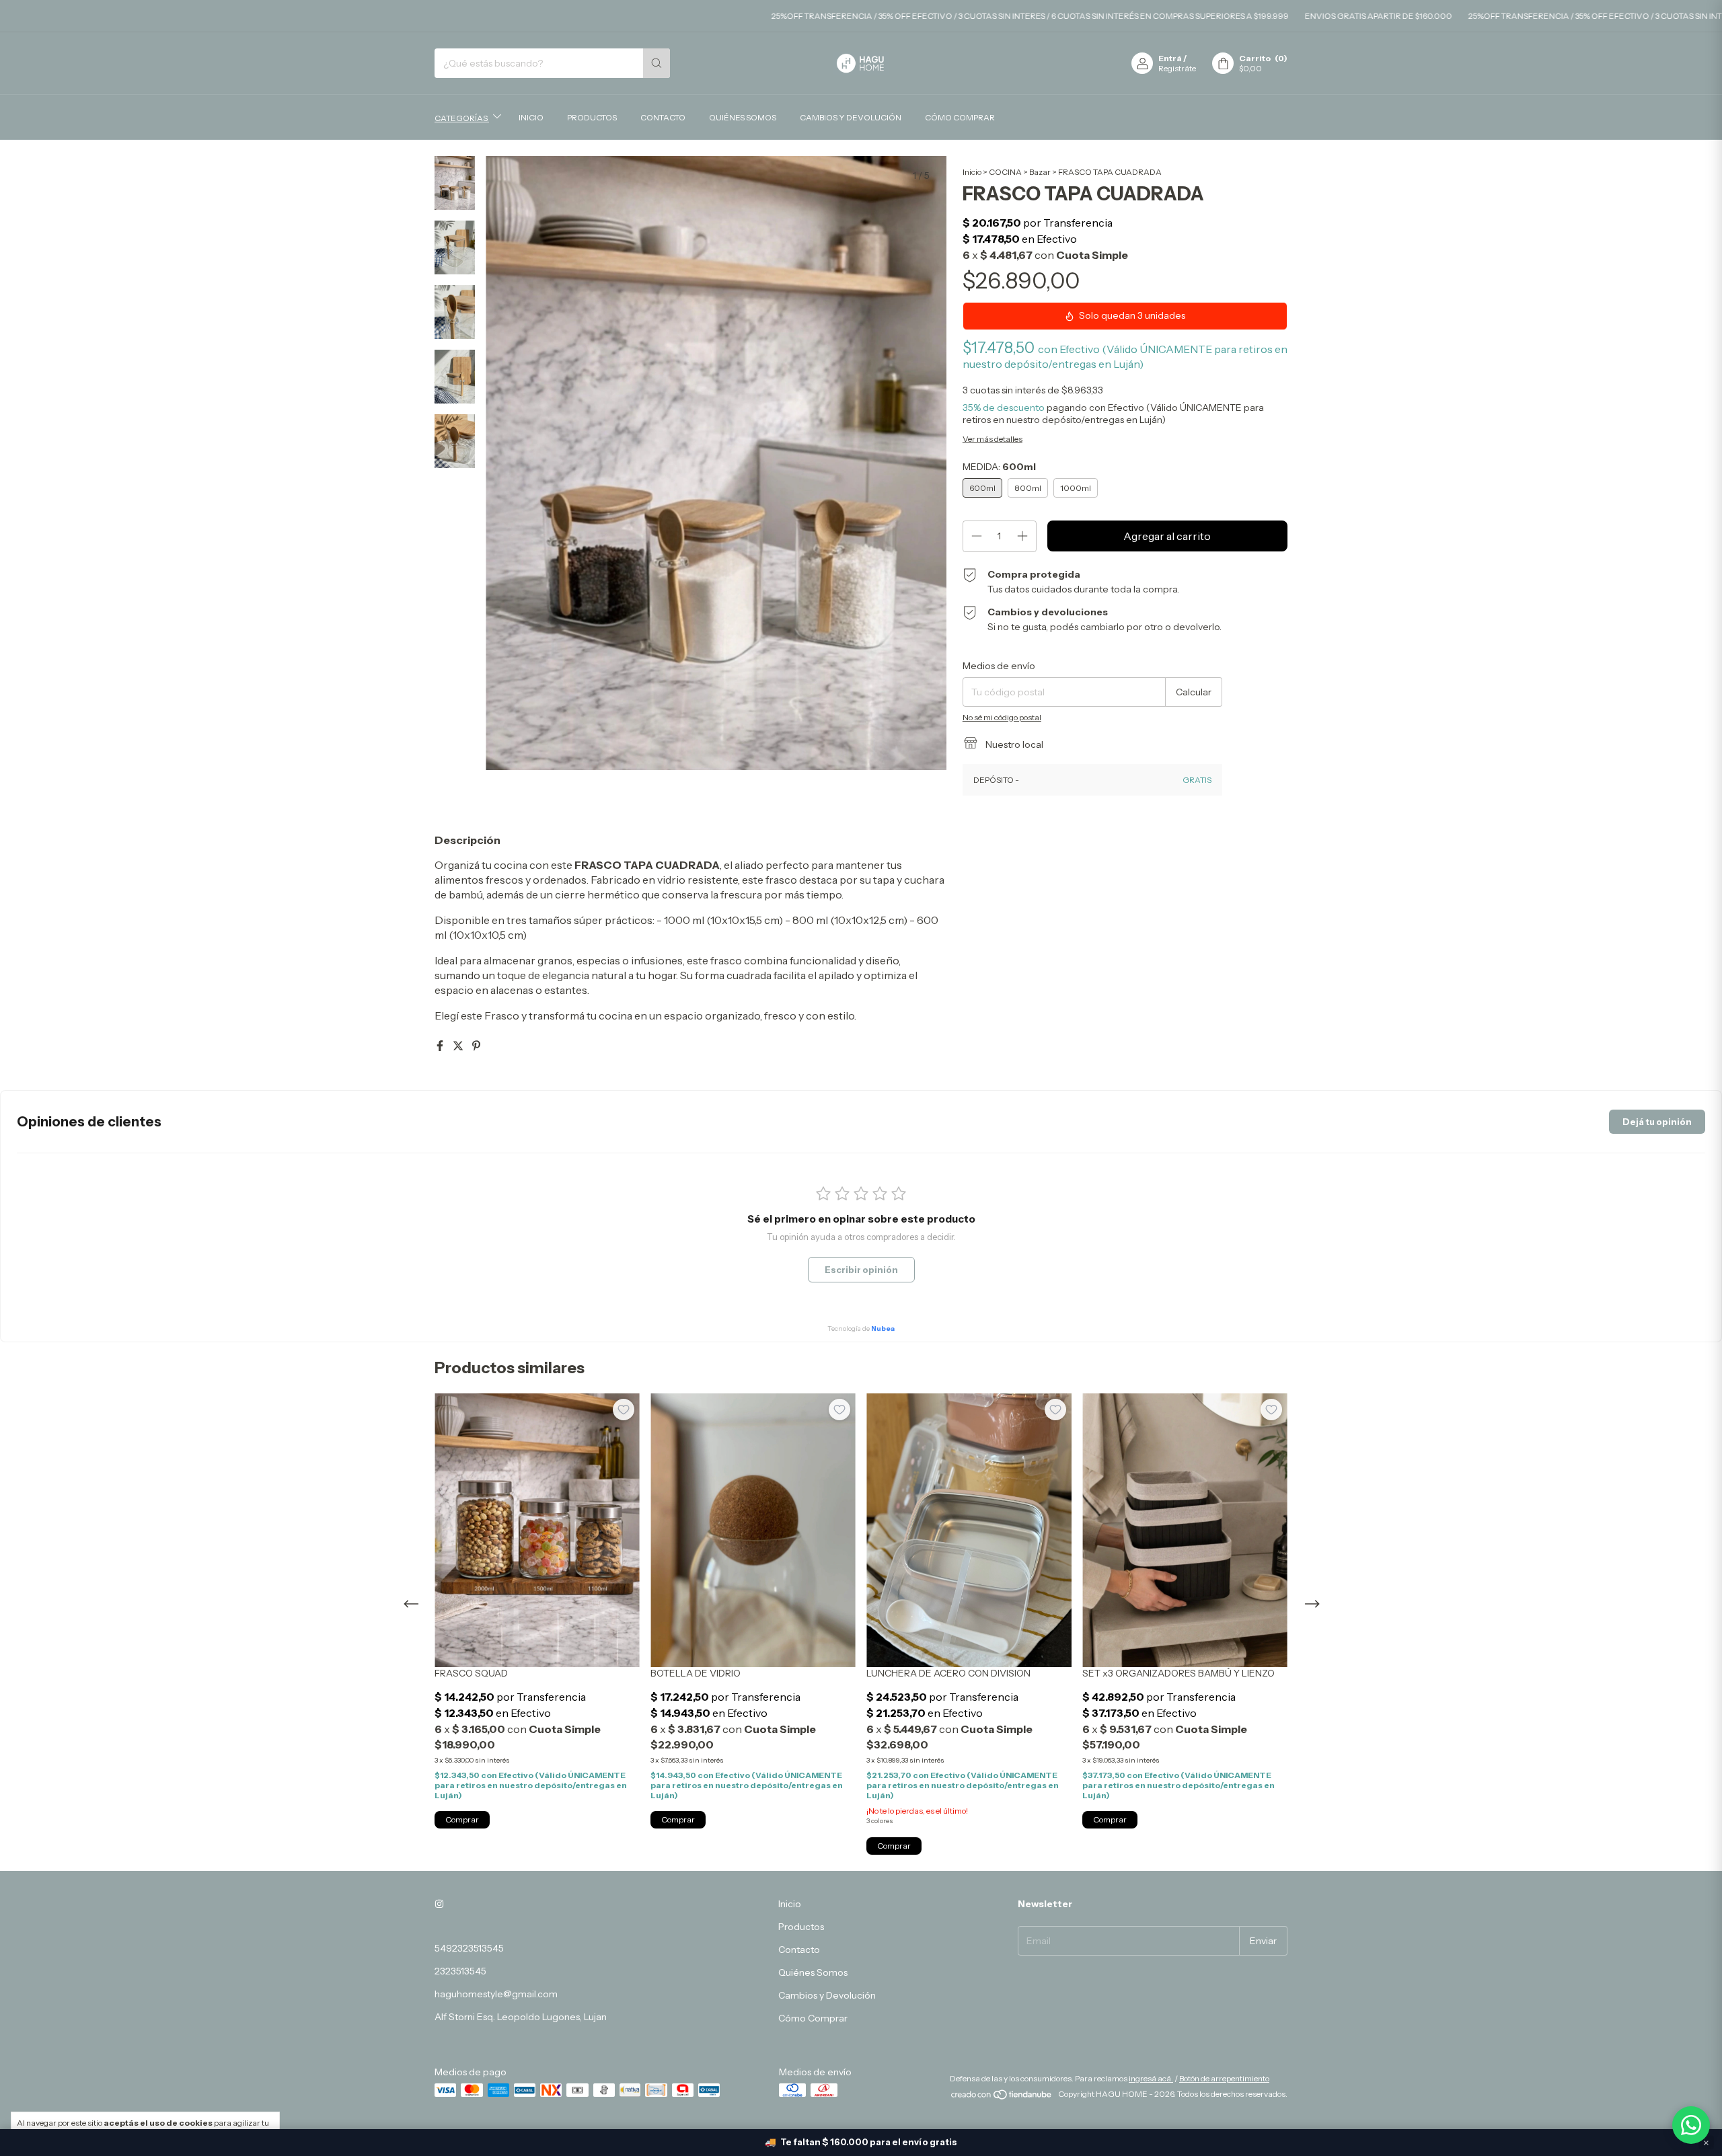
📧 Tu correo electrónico (952, 1088)
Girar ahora (1000, 1170)
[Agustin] (1691, 2125)
